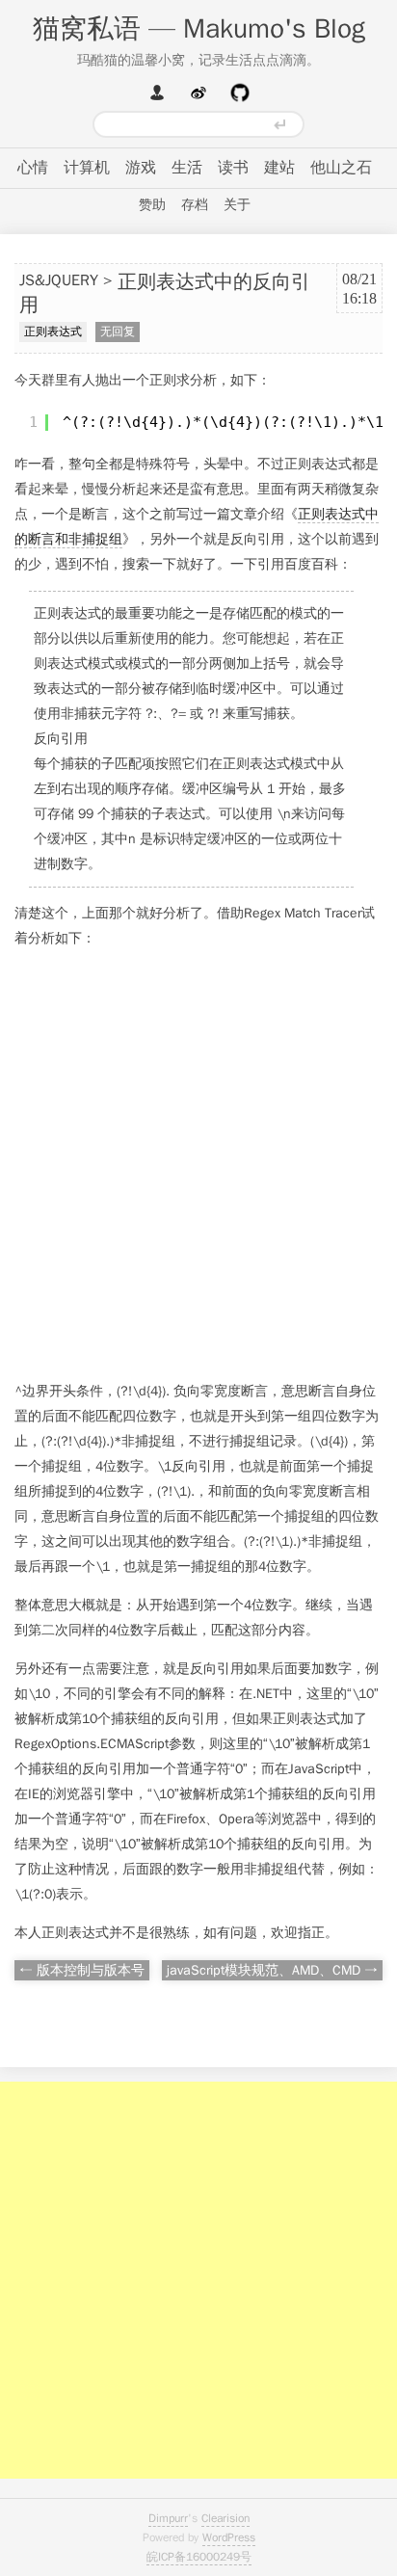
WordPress (229, 2537)
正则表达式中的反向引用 (165, 294)
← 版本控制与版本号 (82, 1970)
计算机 (87, 168)
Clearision (225, 2518)
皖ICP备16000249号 (199, 2557)
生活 (187, 168)
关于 (237, 205)
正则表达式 (53, 332)
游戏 (141, 168)
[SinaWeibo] (198, 93)
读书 (233, 168)
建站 (279, 168)
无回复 (118, 332)
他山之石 (341, 168)
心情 (33, 168)
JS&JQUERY (59, 280)
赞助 (152, 205)
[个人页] (157, 93)
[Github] (240, 93)
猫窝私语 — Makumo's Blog (199, 28)
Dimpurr (168, 2518)
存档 (195, 205)
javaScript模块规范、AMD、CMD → (272, 1970)
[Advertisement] (198, 1165)
